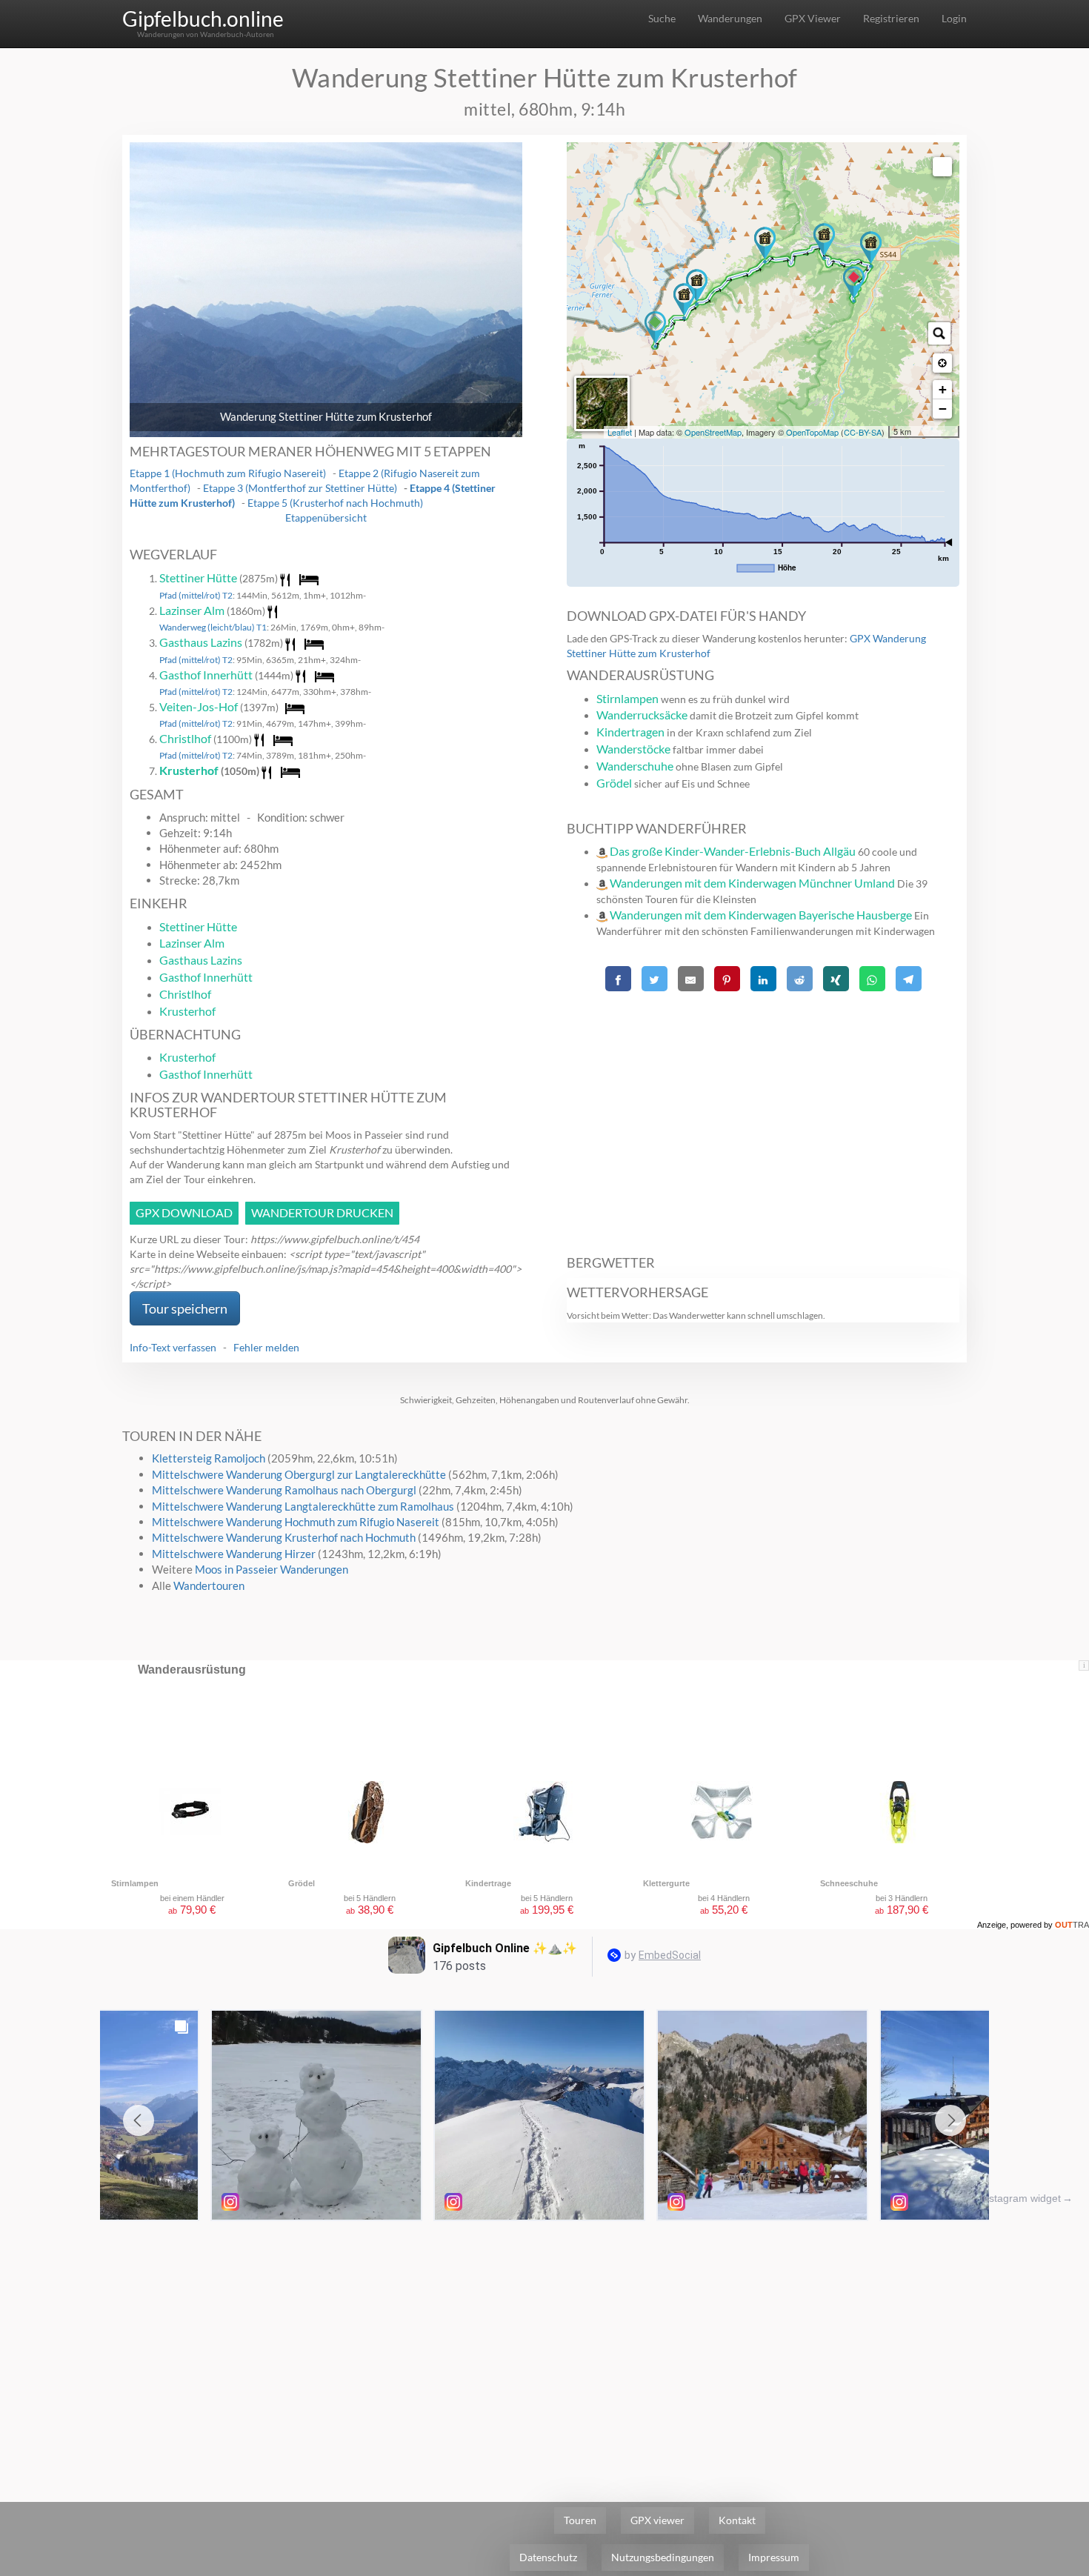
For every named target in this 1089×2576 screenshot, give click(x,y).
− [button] (943, 409)
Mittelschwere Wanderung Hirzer (234, 1554)
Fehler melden (266, 1347)
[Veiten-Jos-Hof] (824, 242)
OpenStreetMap (713, 432)
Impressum (774, 2557)
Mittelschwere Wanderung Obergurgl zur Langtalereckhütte (299, 1474)
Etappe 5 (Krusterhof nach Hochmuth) (335, 503)
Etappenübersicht (326, 517)
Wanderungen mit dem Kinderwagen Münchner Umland (752, 883)
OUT (1072, 1925)
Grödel (614, 783)
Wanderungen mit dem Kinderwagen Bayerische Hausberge (761, 915)
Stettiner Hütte (198, 578)
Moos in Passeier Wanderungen (272, 1569)
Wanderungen (730, 18)
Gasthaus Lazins (201, 642)
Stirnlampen (627, 698)
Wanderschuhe (635, 766)
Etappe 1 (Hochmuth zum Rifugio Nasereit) (228, 473)
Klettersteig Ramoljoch (209, 1458)
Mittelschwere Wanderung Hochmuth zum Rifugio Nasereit (296, 1522)
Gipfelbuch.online (203, 19)
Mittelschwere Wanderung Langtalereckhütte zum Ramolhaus (303, 1506)
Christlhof (185, 738)
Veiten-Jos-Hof (199, 706)
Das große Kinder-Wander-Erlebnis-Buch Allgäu (733, 851)
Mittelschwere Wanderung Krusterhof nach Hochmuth (284, 1537)
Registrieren (891, 18)
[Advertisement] (763, 1115)
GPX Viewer (813, 18)
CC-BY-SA (863, 432)
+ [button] (943, 389)
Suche (662, 18)
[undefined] (942, 167)
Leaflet (620, 432)
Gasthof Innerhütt (206, 675)
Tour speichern (185, 1308)
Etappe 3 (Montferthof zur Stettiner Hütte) (300, 488)
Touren (580, 2520)
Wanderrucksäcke (642, 715)
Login (954, 18)
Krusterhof (189, 770)
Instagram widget (1020, 2198)
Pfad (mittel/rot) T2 (196, 595)
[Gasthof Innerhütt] (765, 245)
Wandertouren (209, 1585)
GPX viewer (657, 2520)
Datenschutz (548, 2557)
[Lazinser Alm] (684, 302)
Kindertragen (630, 732)
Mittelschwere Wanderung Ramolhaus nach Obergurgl (284, 1490)
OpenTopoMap (812, 432)
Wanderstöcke (633, 749)
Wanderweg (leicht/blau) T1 (213, 627)
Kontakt (737, 2520)
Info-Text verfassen (173, 1347)
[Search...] (939, 333)
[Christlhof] (871, 250)
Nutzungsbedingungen (663, 2557)
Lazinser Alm (192, 610)
